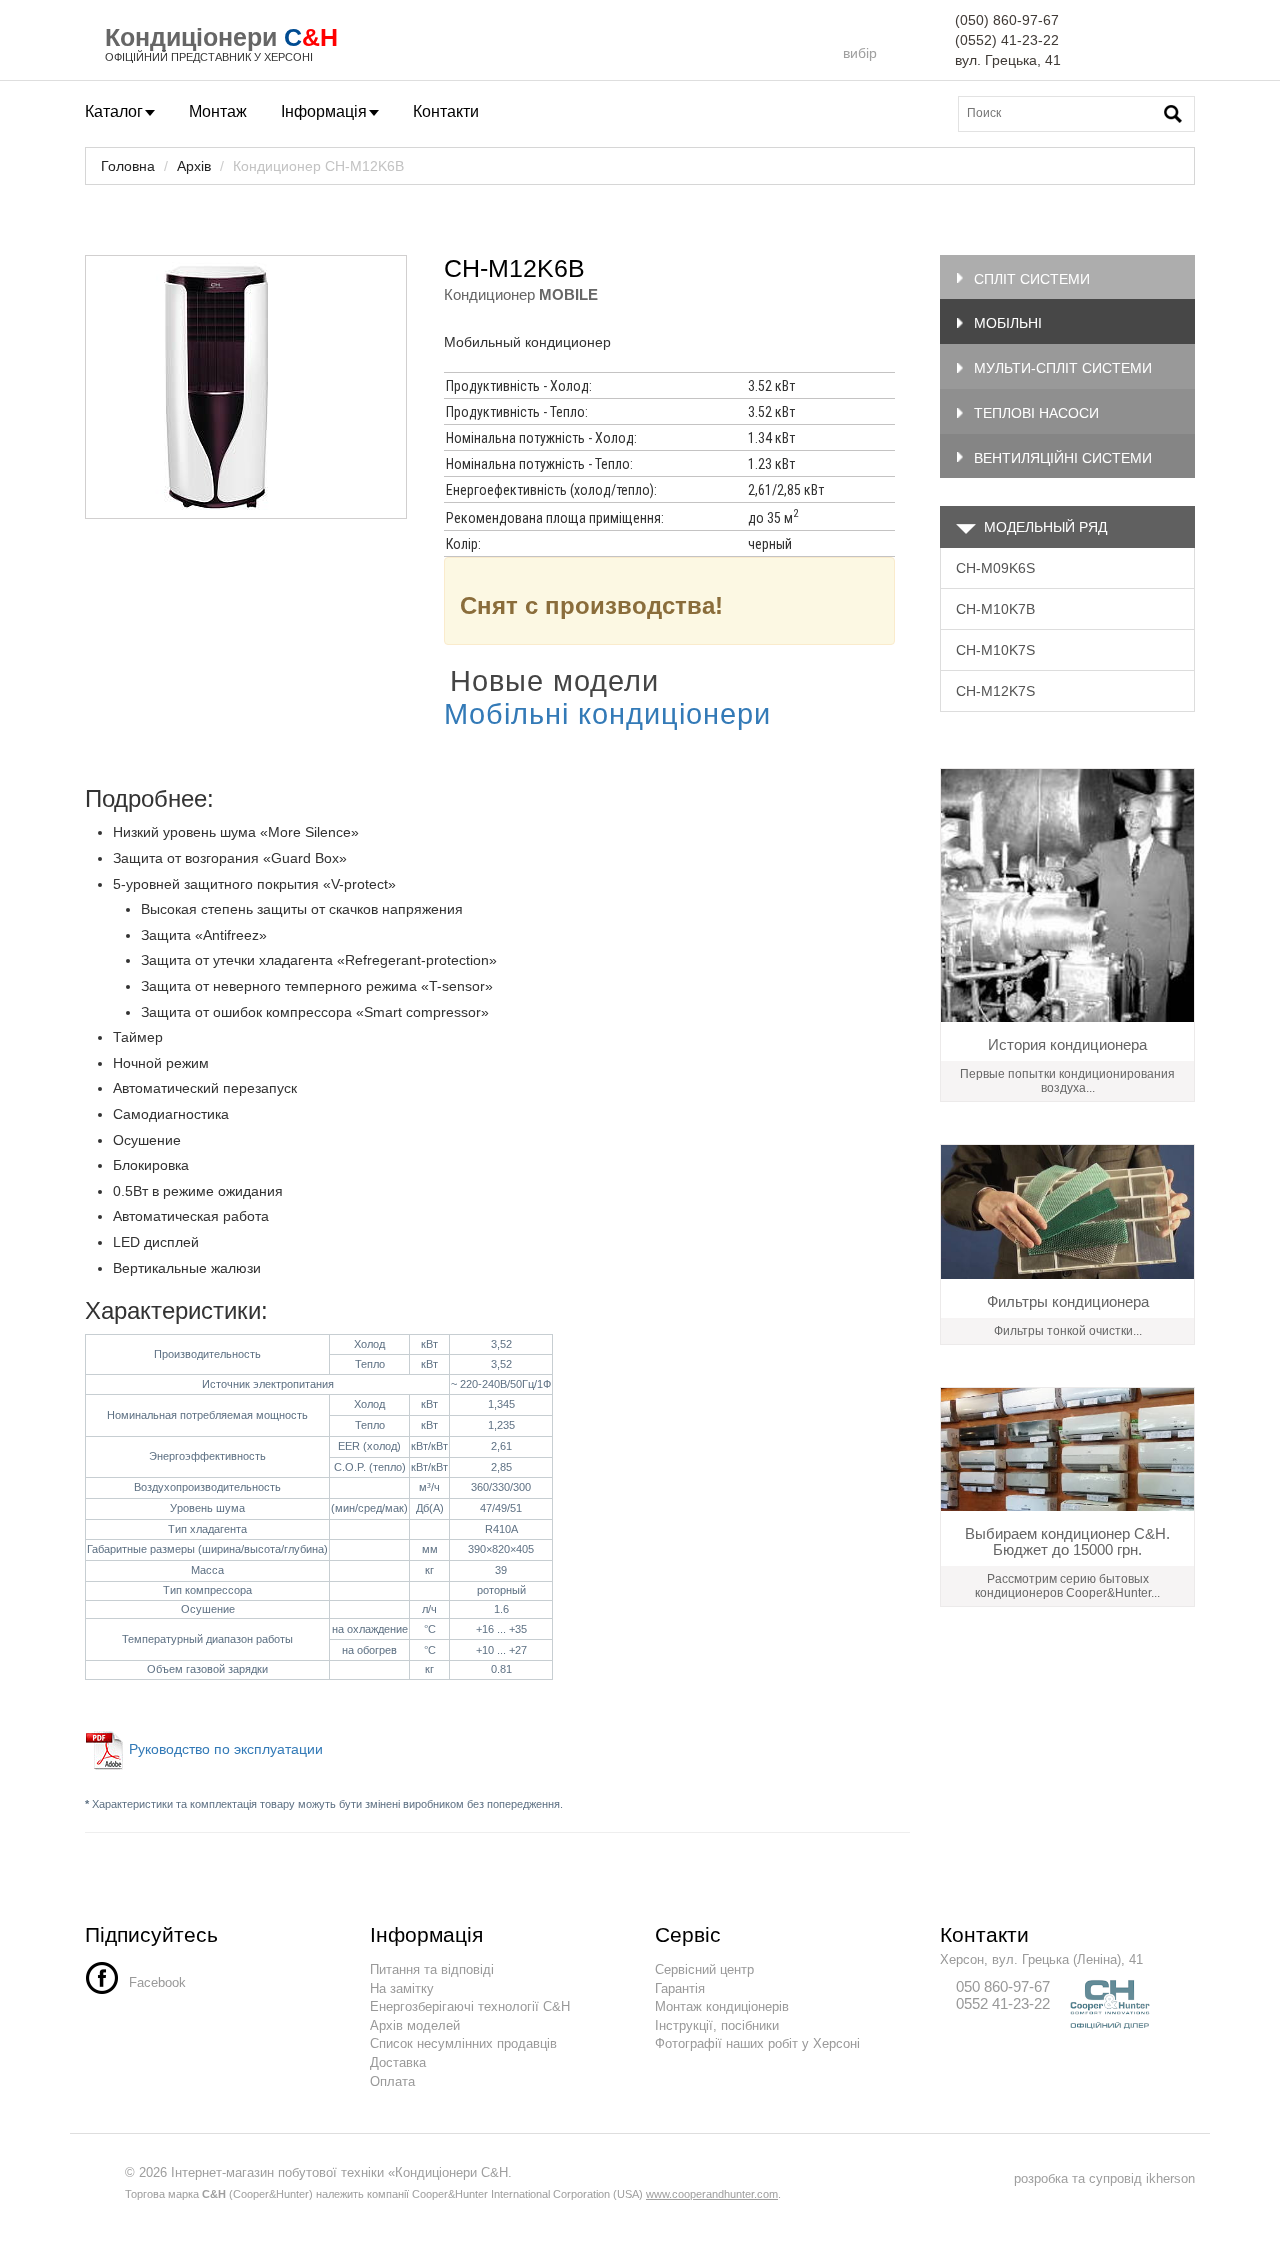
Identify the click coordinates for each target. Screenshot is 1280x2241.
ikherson (1170, 2178)
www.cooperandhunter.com (712, 2194)
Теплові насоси (1036, 413)
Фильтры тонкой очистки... (1068, 1331)
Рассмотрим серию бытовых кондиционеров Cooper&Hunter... (1067, 1586)
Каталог (114, 111)
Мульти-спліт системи (1063, 368)
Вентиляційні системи (1063, 458)
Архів (194, 166)
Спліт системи (1032, 279)
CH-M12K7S (995, 691)
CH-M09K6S (995, 568)
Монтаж (218, 111)
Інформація (324, 111)
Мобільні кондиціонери (612, 713)
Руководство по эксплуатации (228, 1749)
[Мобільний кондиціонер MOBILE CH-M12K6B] (246, 387)
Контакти (446, 111)
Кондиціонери (191, 37)
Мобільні (1008, 323)
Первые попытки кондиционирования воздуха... (1067, 1081)
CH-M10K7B (995, 609)
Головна (128, 166)
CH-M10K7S (995, 650)
